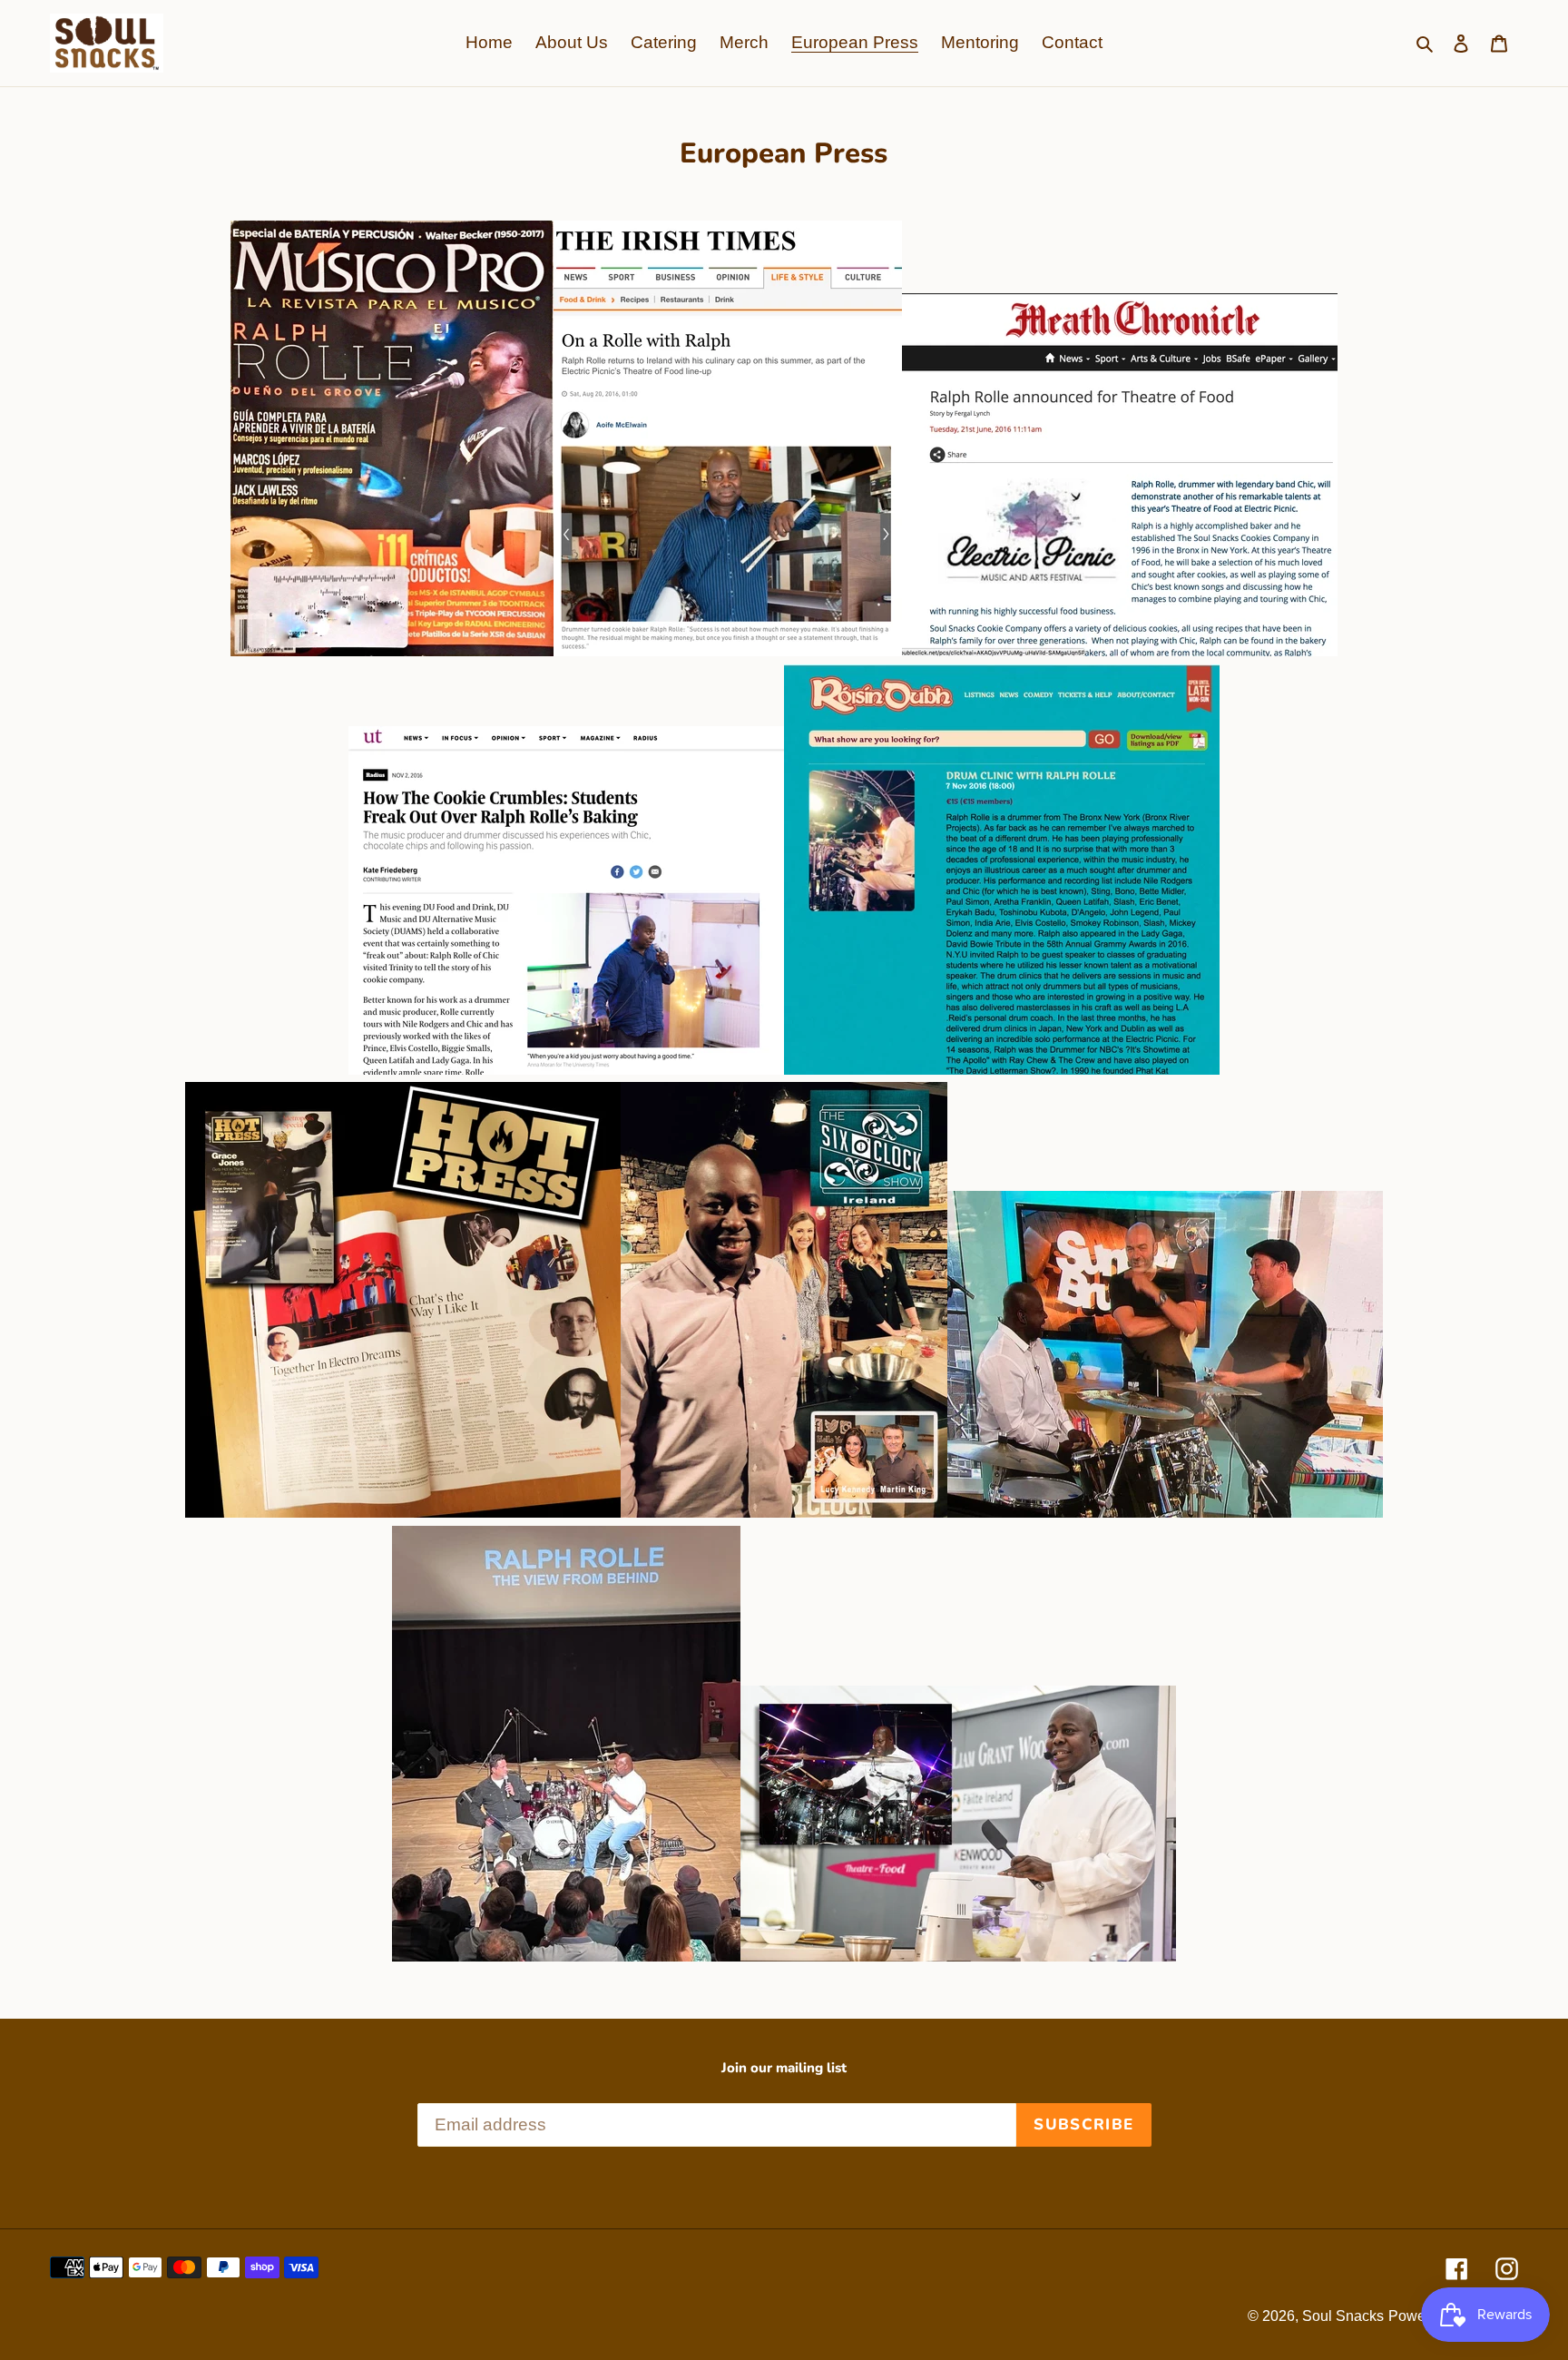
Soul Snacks (1343, 2316)
